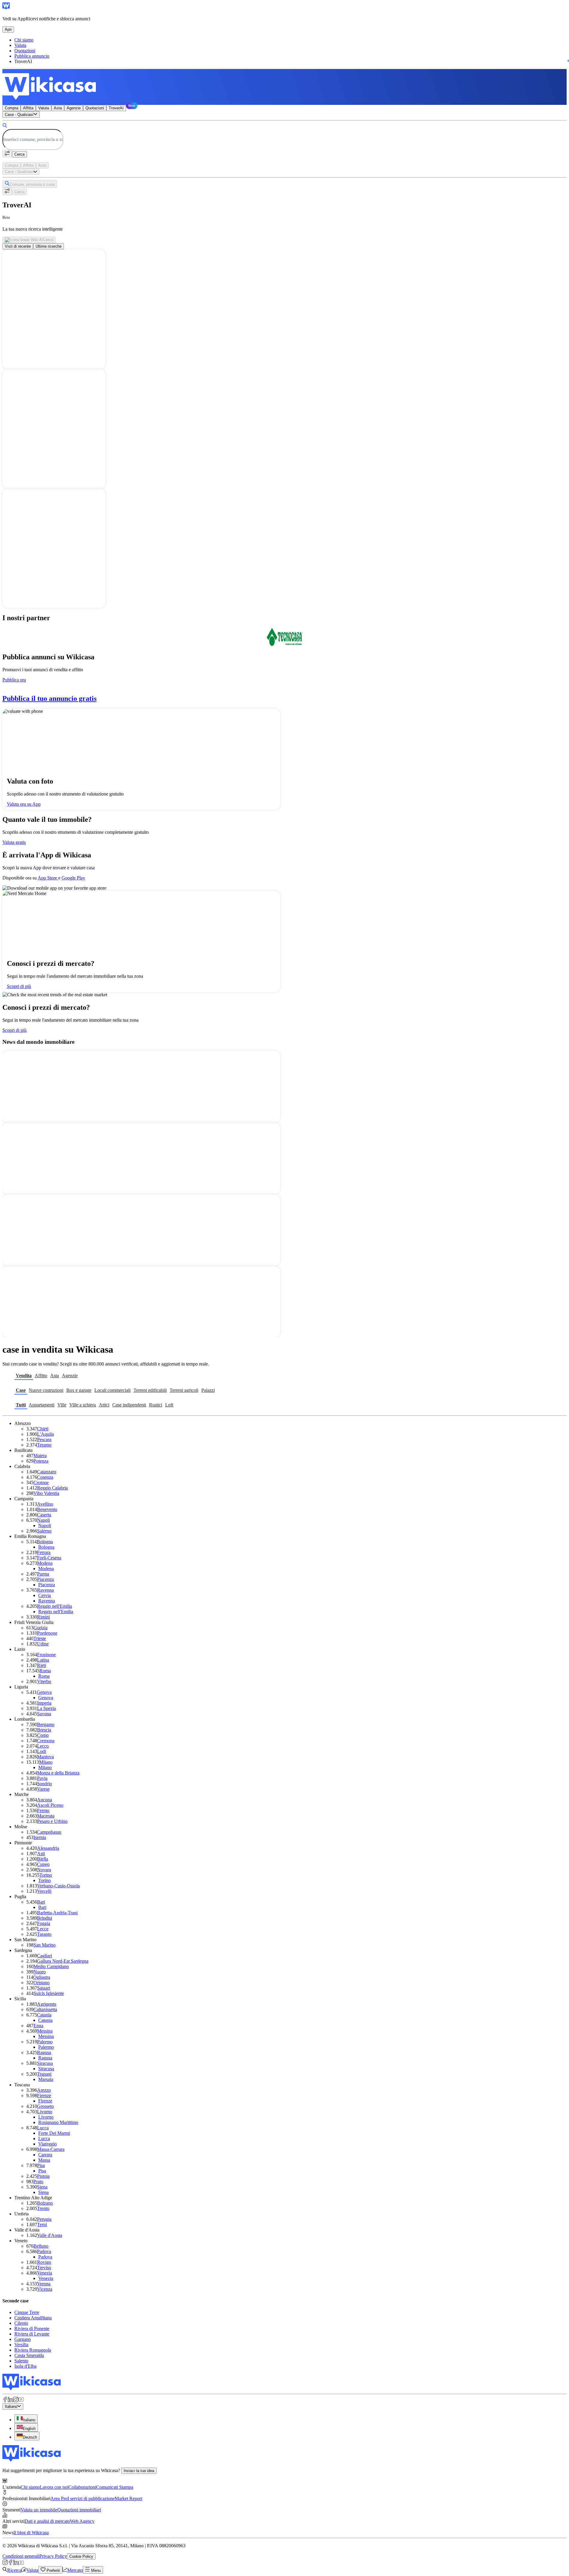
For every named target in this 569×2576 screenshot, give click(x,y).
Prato (38, 2182)
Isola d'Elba (25, 2366)
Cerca (19, 154)
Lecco (43, 1746)
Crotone (41, 1482)
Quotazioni (25, 51)
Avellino (45, 1504)
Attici (104, 1405)
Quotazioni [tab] (95, 108)
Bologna (45, 1542)
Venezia (45, 2273)
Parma (43, 1574)
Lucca (43, 2128)
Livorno (45, 2112)
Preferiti (53, 2570)
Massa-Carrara (51, 2149)
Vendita (24, 1376)
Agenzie (70, 1376)
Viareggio (47, 2144)
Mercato (75, 2570)
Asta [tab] (58, 108)
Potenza (41, 1461)
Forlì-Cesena (49, 1558)
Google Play (73, 878)
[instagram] (16, 2400)
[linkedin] (10, 2400)
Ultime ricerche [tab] (49, 246)
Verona (44, 2284)
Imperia (44, 1703)
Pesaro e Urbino (52, 1821)
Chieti (43, 1429)
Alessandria (48, 1848)
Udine (43, 1644)
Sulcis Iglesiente (49, 1993)
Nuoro (40, 1972)
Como (43, 1735)
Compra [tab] (11, 108)
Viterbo (44, 1681)
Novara (44, 1870)
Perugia (44, 2219)
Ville (62, 1405)
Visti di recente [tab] (18, 246)
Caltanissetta (45, 2009)
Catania (44, 2015)
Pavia (42, 1778)
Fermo (43, 1810)
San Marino (45, 1945)
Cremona (46, 1741)
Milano (46, 1762)
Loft (169, 1405)
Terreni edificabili (150, 1390)
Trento (43, 2208)
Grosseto (45, 2106)
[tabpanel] (284, 134)
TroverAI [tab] (116, 108)
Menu (95, 2570)
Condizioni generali (21, 2556)
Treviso (44, 2268)
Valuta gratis (14, 842)
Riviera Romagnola (33, 2350)
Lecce (43, 1929)
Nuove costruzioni (46, 1390)
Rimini (43, 1617)
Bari (41, 1902)
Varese (43, 1789)
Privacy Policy (53, 2556)
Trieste (40, 1638)
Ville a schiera (83, 1405)
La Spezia (46, 1708)
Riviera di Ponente (32, 2328)
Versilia (21, 2345)
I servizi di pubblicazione (91, 2498)
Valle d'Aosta (50, 2235)
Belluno (41, 2246)
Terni (42, 2225)
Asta (55, 1376)
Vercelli (44, 1891)
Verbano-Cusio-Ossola (58, 1886)
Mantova (45, 1757)
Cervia (45, 1595)
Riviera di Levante (32, 2334)
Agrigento (47, 2004)
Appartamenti (42, 1405)
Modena (45, 1563)
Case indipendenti (129, 1405)
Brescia (44, 1730)
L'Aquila (45, 1434)
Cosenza (45, 1477)
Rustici (156, 1405)
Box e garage (79, 1390)
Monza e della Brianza (58, 1773)
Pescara (44, 1439)
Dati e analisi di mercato (47, 2521)
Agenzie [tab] (74, 108)
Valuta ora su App (24, 804)
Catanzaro (47, 1472)
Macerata (46, 1816)
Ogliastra (42, 1977)
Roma (45, 1671)
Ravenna (45, 1590)
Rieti (42, 1665)
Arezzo (44, 2090)
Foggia (44, 1923)
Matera (40, 1456)
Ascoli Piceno (50, 1805)
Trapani (44, 2074)
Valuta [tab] (44, 108)
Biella (43, 1859)
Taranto (44, 1934)
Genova (44, 1692)
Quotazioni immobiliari (79, 2510)
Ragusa (44, 2052)
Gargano (23, 2339)
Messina (45, 2031)
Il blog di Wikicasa (31, 2533)
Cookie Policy (81, 2556)
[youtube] (21, 2400)
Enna (38, 2026)
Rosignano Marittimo (58, 2122)
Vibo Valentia (46, 1493)
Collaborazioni (82, 2487)
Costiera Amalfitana (33, 2318)
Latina (43, 1660)
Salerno (44, 1531)
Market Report (128, 2498)
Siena (42, 2187)
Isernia (40, 1837)
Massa (44, 2160)
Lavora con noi (54, 2487)
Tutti (21, 1405)
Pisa (41, 2165)
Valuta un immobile (39, 2510)
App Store (48, 878)
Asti (41, 1854)
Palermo (45, 2042)
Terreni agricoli (184, 1390)
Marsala (46, 2079)
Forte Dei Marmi (54, 2133)
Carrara (45, 2155)
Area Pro (59, 2498)
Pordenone (47, 1633)
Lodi (42, 1751)
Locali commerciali (112, 1390)
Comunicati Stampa (115, 2487)
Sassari (44, 1988)
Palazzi (208, 1390)
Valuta (20, 45)
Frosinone (46, 1655)
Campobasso (49, 1832)
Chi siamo (24, 40)
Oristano (42, 1983)
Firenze (44, 2095)
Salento (21, 2361)
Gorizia (40, 1628)
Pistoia (43, 2176)
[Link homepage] (32, 2389)
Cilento (21, 2323)
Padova (44, 2251)
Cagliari (45, 1956)
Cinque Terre (27, 2312)
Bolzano (45, 2203)
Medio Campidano (51, 1966)
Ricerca (14, 2570)
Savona (44, 1714)
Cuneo (43, 1864)
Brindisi (45, 1918)
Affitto (41, 1376)
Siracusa (45, 2063)
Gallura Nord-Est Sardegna (63, 1961)
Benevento (47, 1509)
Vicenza (45, 2289)
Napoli (43, 1520)
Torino (46, 1875)
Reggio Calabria (52, 1488)
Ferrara (44, 1552)
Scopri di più (19, 986)
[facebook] (5, 2400)
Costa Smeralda (29, 2355)
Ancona (45, 1800)
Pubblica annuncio (32, 56)
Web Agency (82, 2521)
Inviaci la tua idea (139, 2471)
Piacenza (45, 1579)
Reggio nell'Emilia (55, 1606)
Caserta (44, 1515)
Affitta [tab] (28, 108)
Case (21, 1390)
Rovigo (44, 2262)
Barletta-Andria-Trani (57, 1913)
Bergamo (46, 1724)
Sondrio (45, 1784)
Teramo (44, 1445)
